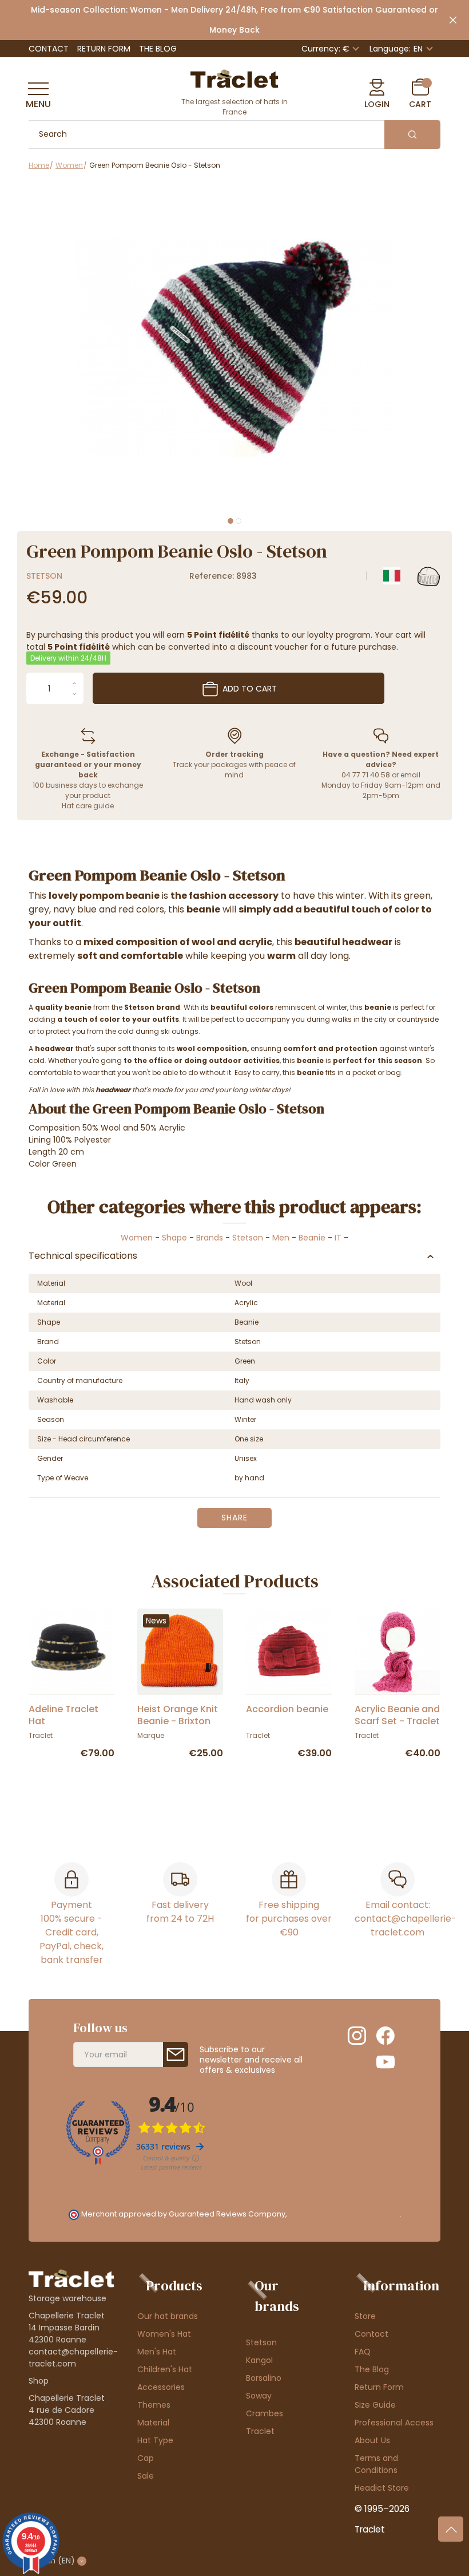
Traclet (260, 2431)
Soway (259, 2396)
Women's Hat (164, 2334)
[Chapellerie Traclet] (234, 78)
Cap (146, 2458)
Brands (210, 1238)
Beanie (312, 1238)
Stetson (44, 576)
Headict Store (382, 2488)
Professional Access (394, 2423)
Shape (174, 1238)
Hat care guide (88, 806)
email (410, 775)
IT (338, 1238)
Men (281, 1238)
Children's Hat (165, 2369)
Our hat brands (168, 2316)
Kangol (259, 2360)
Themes (154, 2405)
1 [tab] (230, 521)
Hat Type (155, 2440)
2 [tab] (239, 521)
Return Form (104, 49)
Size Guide (375, 2405)
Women (137, 1238)
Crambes (265, 2413)
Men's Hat (157, 2352)
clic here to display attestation (344, 2214)
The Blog (158, 49)
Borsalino (264, 2378)
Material (153, 2423)
